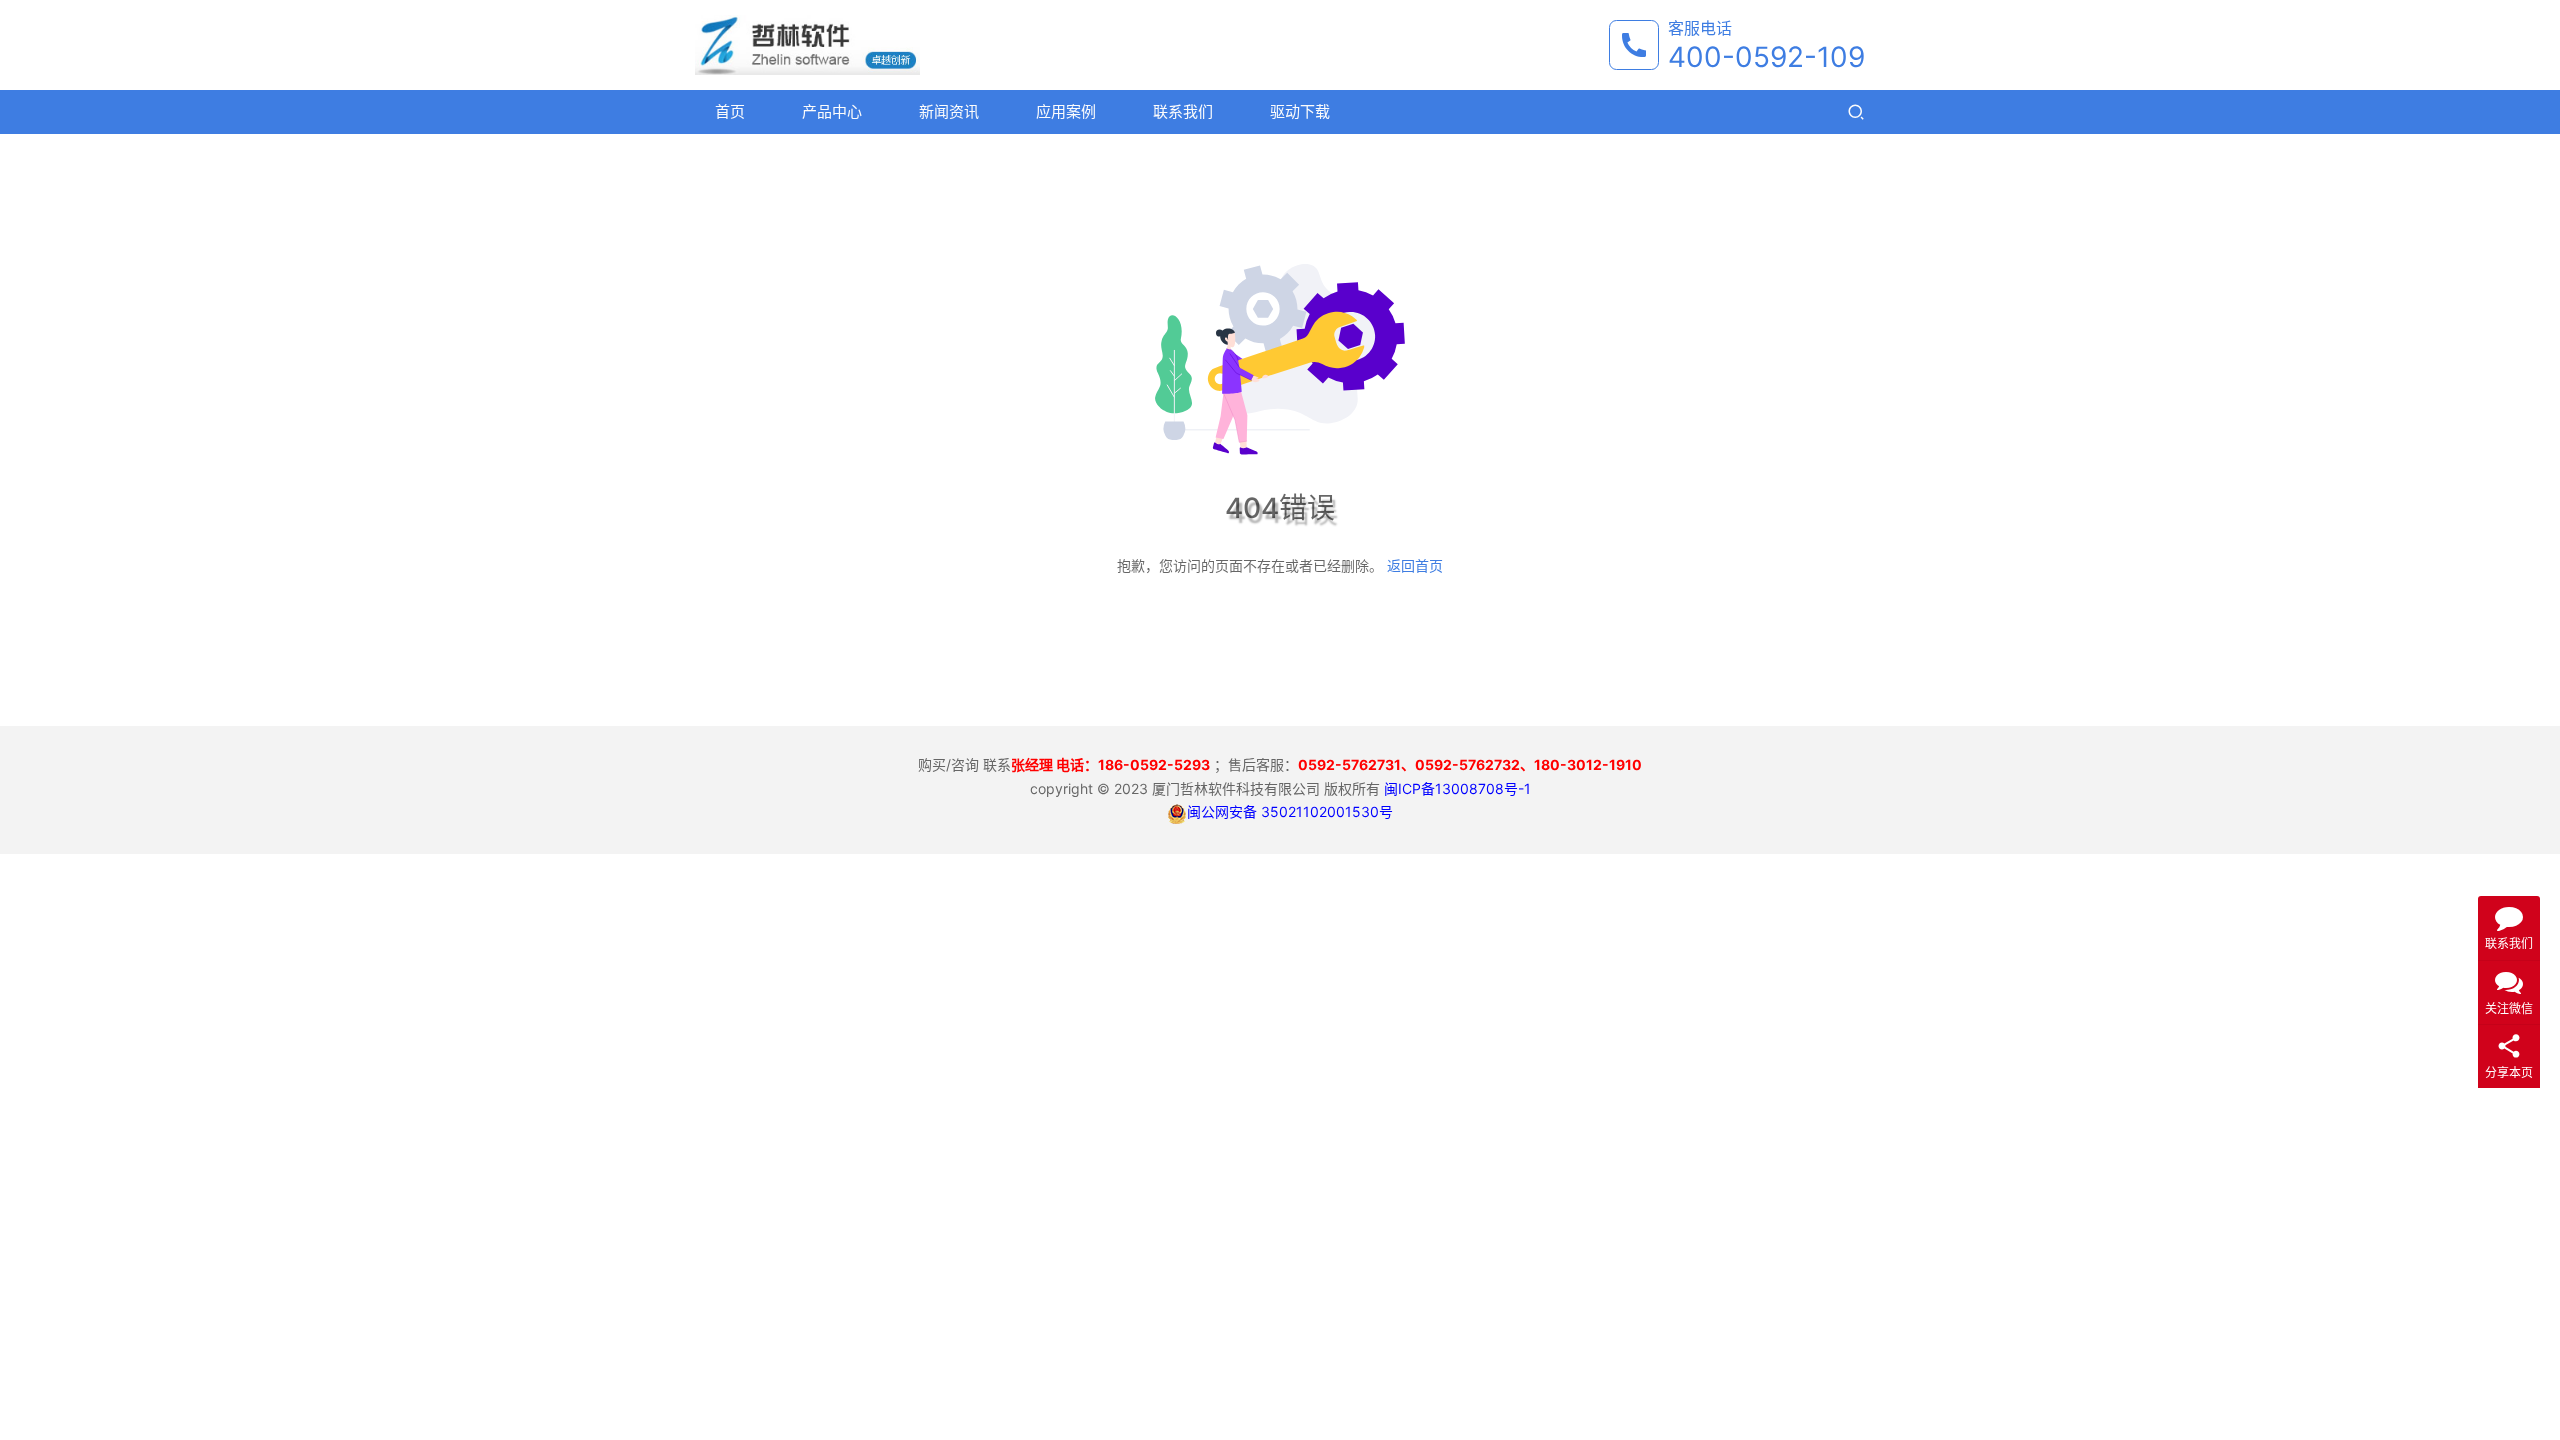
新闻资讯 (949, 111)
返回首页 (1415, 565)
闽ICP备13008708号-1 (1457, 788)
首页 (730, 111)
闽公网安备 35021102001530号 (1290, 811)
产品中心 (832, 111)
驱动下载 (1300, 111)
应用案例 (1066, 111)
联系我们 (1183, 111)
